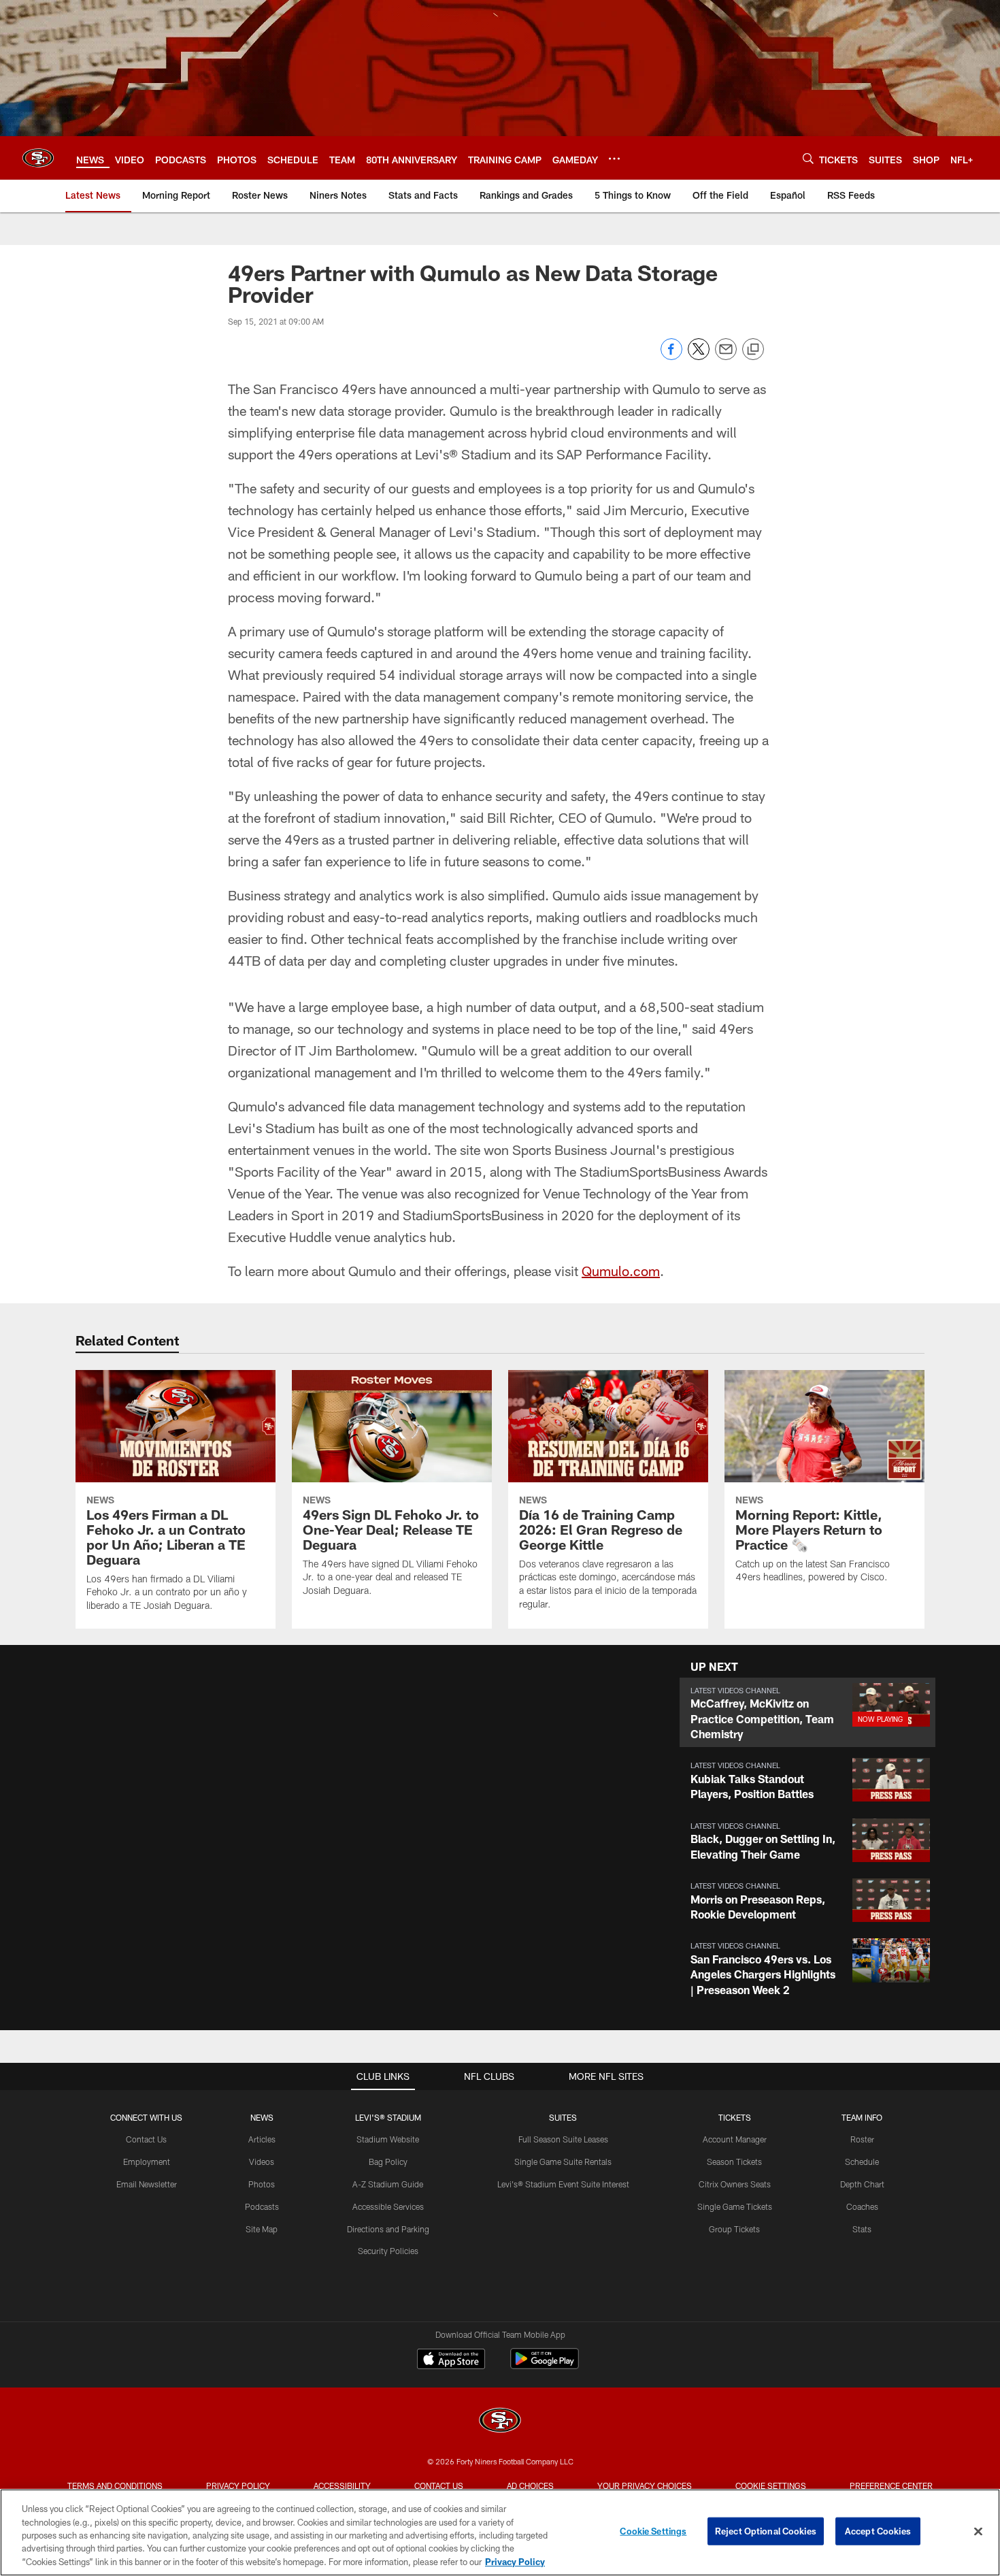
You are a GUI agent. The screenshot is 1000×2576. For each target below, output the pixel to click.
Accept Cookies (878, 2531)
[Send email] (726, 356)
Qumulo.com (621, 1271)
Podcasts (262, 2206)
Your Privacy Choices (645, 2485)
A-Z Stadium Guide (388, 2184)
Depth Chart (862, 2184)
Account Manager (735, 2139)
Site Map (262, 2229)
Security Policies (388, 2251)
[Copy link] (753, 350)
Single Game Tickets (735, 2206)
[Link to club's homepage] (38, 158)
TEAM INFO (862, 2117)
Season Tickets (734, 2162)
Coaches (862, 2206)
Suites (563, 2117)
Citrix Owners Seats (735, 2184)
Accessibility (342, 2485)
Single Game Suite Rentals (563, 2162)
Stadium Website (388, 2139)
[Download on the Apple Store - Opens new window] (451, 2360)
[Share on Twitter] (699, 356)
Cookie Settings (771, 2485)
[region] (500, 2532)
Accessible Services (388, 2206)
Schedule (862, 2162)
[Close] (978, 2532)
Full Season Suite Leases (563, 2139)
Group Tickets (734, 2229)
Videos (262, 2162)
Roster (862, 2139)
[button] (807, 1713)
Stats (862, 2229)
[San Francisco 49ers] (500, 2422)
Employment (147, 2162)
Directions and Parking (388, 2229)
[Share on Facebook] (671, 356)
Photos (262, 2184)
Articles (262, 2139)
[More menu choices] (614, 159)
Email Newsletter (147, 2184)
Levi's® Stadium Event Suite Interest (563, 2184)
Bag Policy (388, 2162)
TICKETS (735, 2117)
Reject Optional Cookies (766, 2531)
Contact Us (146, 2139)
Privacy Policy (238, 2485)
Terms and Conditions (115, 2485)
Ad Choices (530, 2485)
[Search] (808, 158)
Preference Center (891, 2485)
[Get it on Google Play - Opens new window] (545, 2365)
